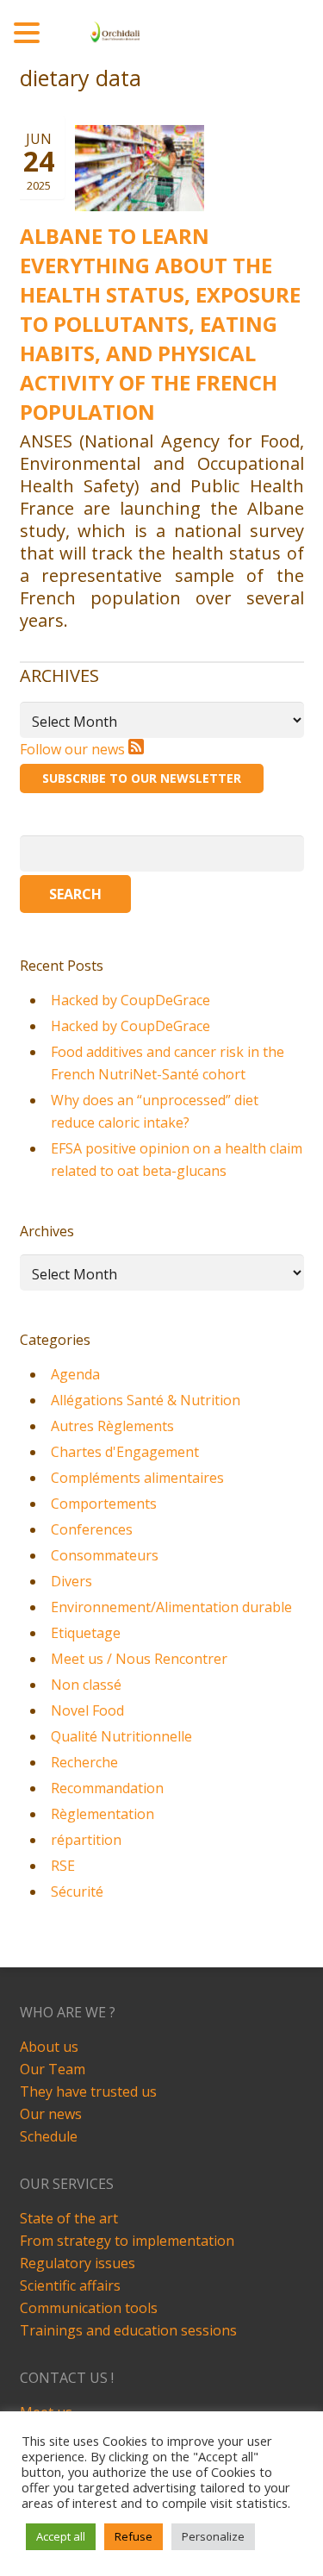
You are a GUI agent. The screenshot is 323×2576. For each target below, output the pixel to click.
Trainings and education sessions (128, 2330)
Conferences (92, 1529)
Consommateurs (105, 1555)
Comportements (104, 1504)
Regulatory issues (78, 2263)
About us (49, 2047)
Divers (71, 1581)
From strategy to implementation (127, 2241)
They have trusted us (88, 2091)
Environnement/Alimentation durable (171, 1607)
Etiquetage (86, 1633)
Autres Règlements (112, 1426)
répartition (86, 1840)
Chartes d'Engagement (125, 1452)
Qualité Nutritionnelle (121, 1736)
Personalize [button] (213, 2536)
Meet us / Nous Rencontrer (139, 1659)
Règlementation (102, 1814)
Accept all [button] (61, 2536)
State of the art (69, 2218)
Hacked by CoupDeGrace (130, 1000)
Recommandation (107, 1788)
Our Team (53, 2069)
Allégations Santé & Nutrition (146, 1400)
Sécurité (77, 1891)
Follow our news (74, 749)
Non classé (86, 1685)
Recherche (84, 1762)
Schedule (49, 2136)
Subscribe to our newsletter (142, 778)
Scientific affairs (70, 2285)
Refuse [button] (134, 2536)
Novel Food (87, 1710)
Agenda (75, 1374)
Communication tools (89, 2308)
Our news (51, 2114)
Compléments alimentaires (137, 1478)
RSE (63, 1866)
